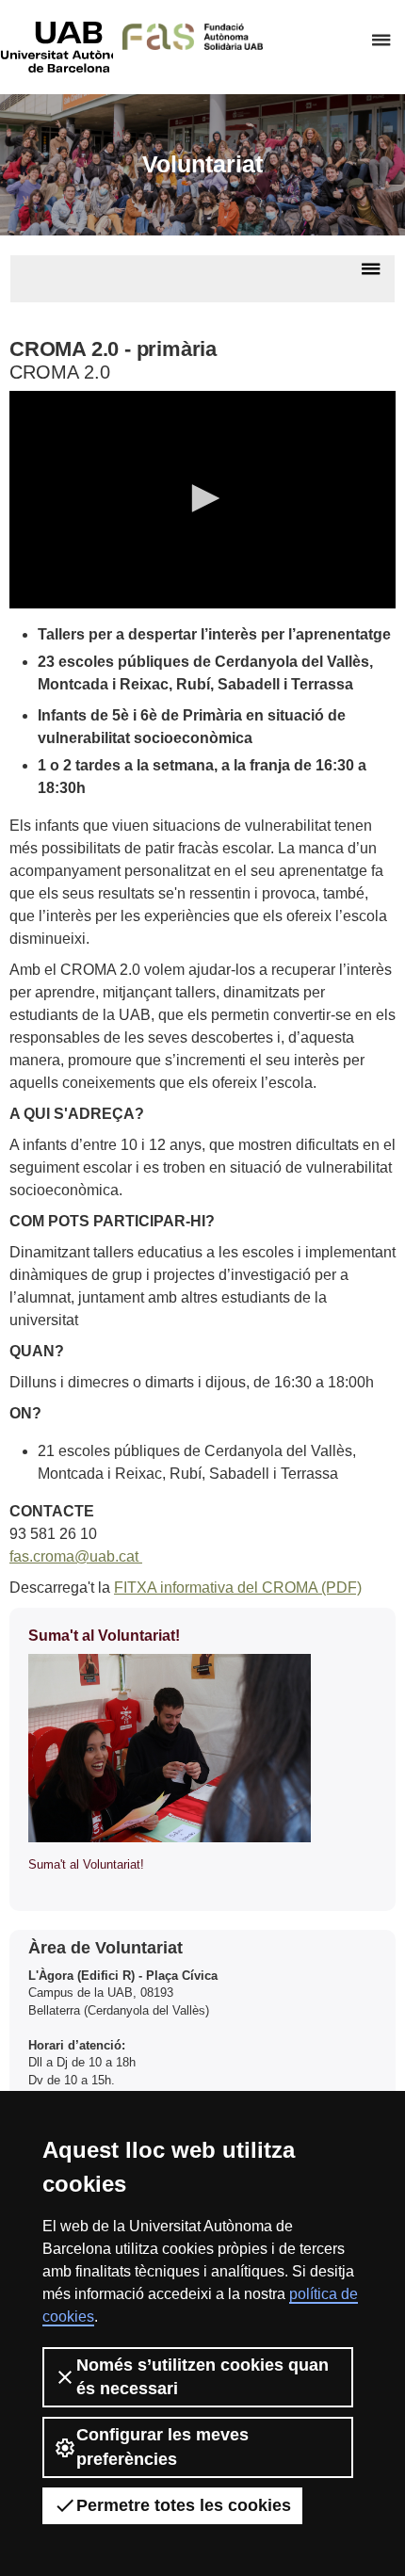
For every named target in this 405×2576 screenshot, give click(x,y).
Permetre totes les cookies (184, 2505)
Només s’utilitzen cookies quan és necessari (202, 2377)
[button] (202, 498)
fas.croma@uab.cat (76, 1556)
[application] (202, 500)
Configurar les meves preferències (162, 2446)
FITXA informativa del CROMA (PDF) (238, 1588)
